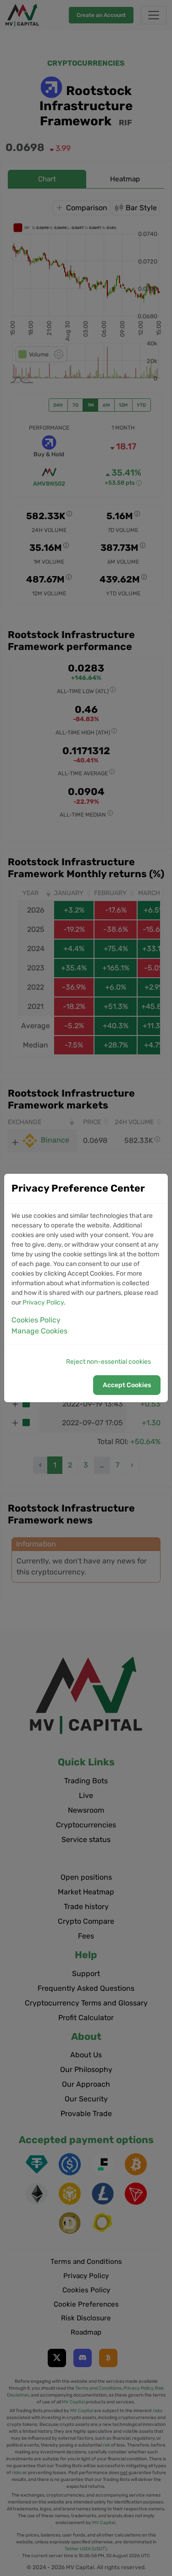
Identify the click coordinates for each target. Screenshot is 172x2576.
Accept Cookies (127, 1385)
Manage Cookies (39, 1331)
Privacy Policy (43, 1302)
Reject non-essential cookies (108, 1362)
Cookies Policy (36, 1320)
